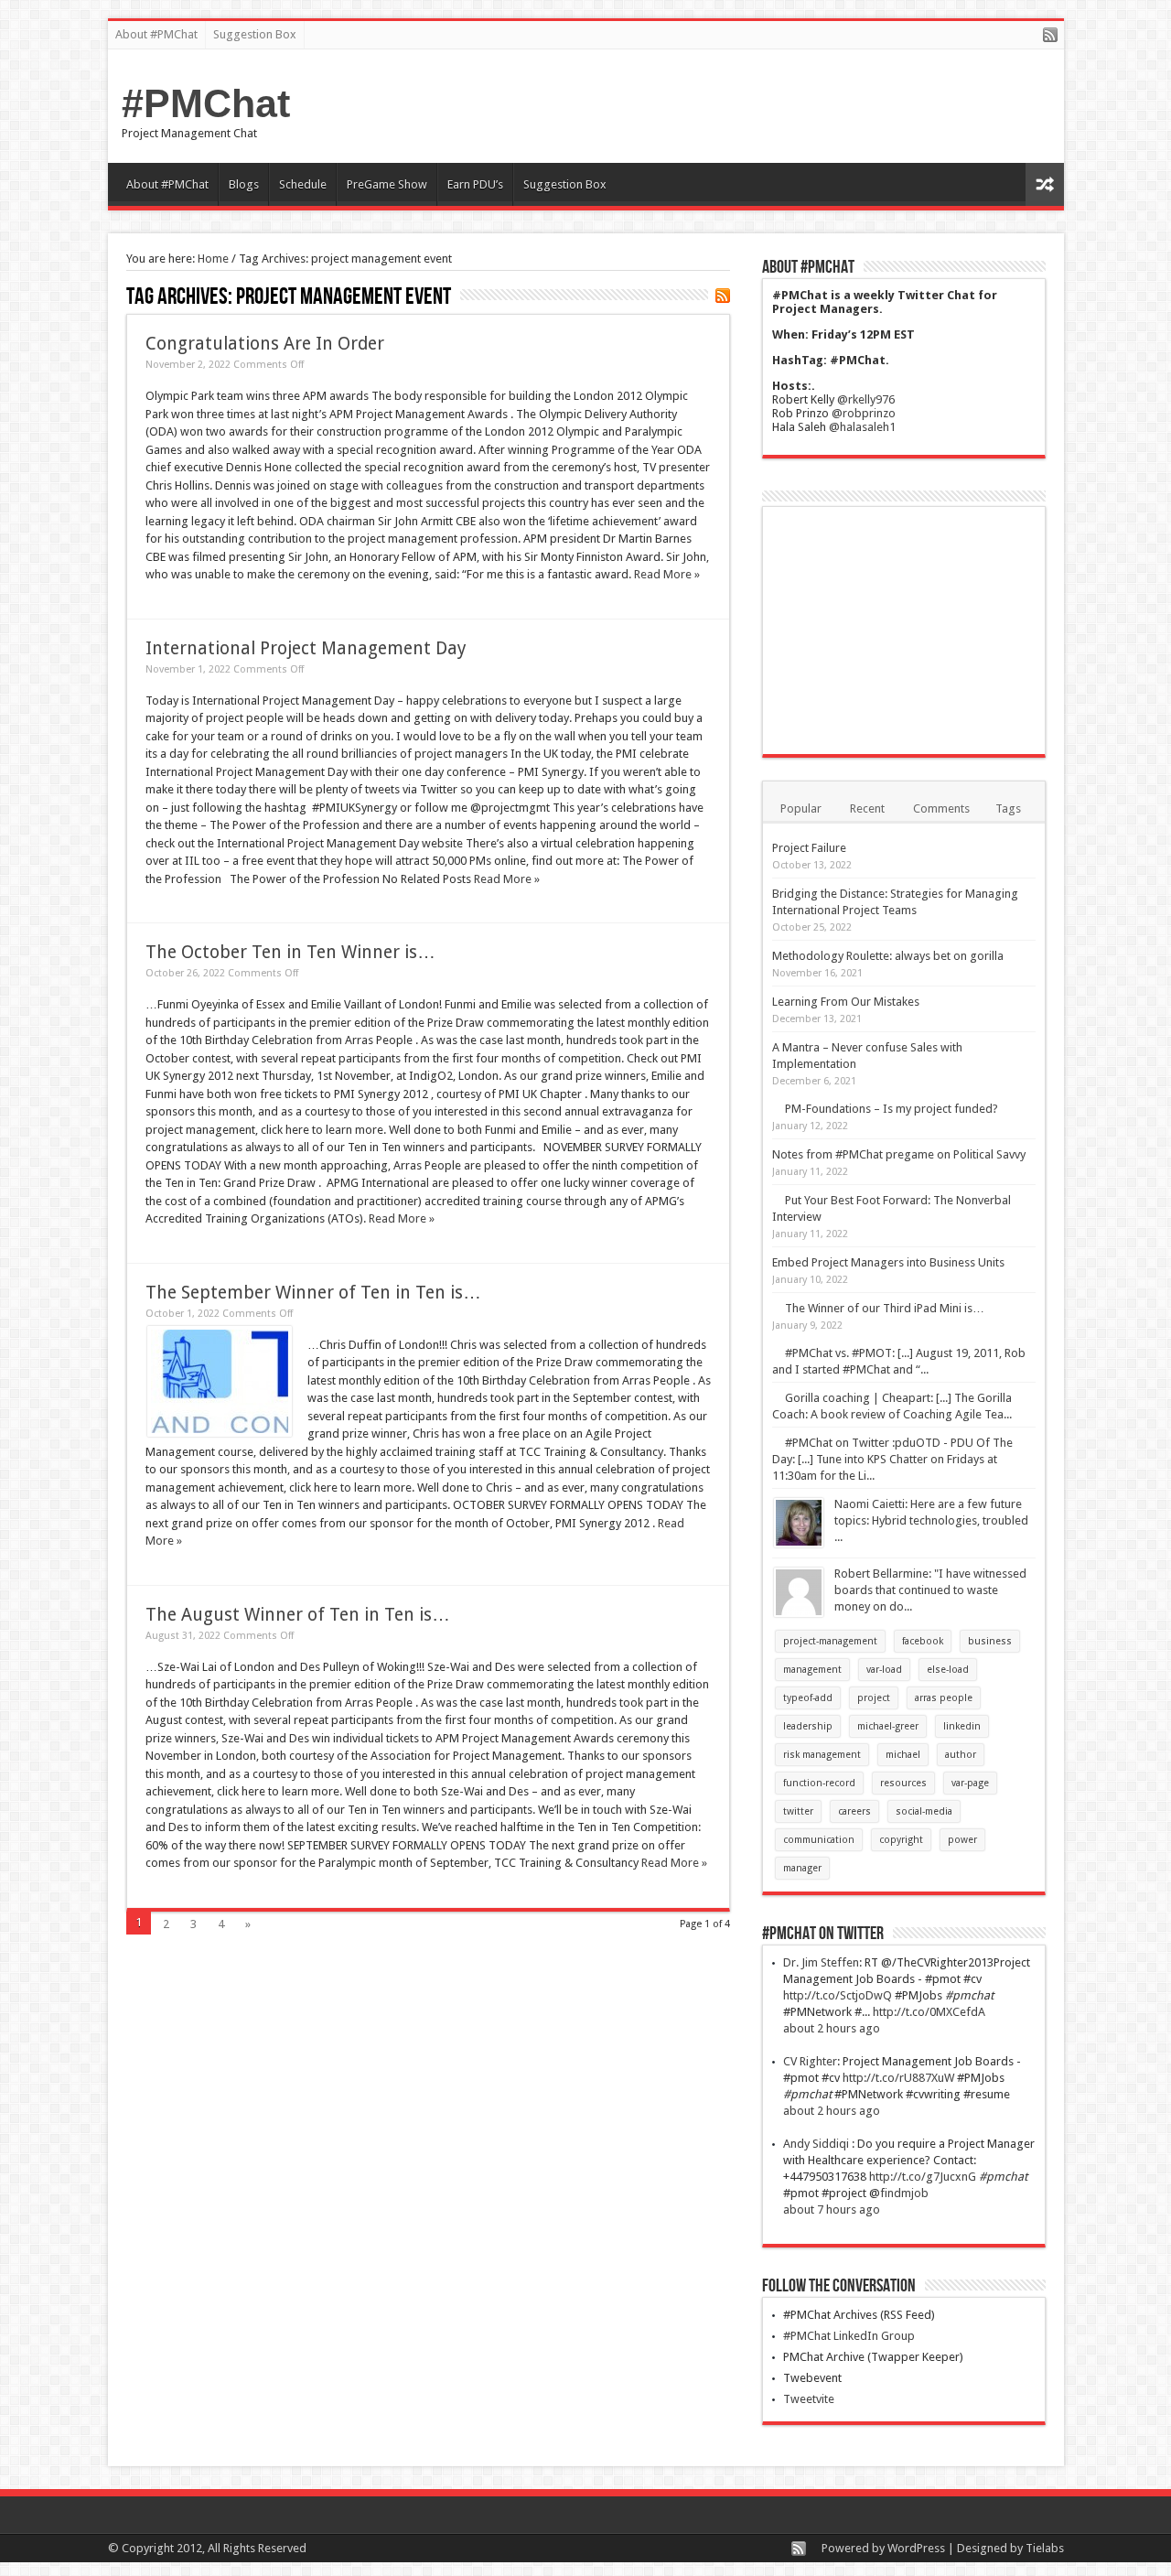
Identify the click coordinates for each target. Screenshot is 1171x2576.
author (961, 1755)
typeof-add (808, 1698)
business (990, 1641)
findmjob (904, 2193)
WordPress (916, 2548)
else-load (948, 1670)
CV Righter (810, 2061)
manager (802, 1868)
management (812, 1670)
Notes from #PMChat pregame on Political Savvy (899, 1154)
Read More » (667, 574)
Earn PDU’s (475, 184)
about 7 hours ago (832, 2210)
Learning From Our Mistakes (846, 1002)
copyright (901, 1840)
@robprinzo (864, 413)
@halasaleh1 (862, 427)
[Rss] (1050, 36)
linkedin (962, 1726)
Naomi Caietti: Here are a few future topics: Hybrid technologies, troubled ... (931, 1520)
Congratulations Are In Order (265, 344)
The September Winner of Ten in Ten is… (313, 1293)
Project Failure (809, 848)
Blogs (244, 184)
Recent (867, 808)
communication (819, 1840)
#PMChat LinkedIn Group (849, 2336)
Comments (941, 808)
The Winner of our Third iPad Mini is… (885, 1308)
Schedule (303, 184)
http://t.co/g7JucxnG (923, 2177)
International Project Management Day (306, 648)
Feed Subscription (723, 296)
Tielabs (1045, 2548)
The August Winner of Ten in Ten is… (298, 1615)
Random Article (1045, 184)
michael (903, 1755)
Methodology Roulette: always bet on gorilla (888, 956)
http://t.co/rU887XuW (898, 2078)
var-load (884, 1670)
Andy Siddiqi (817, 2144)
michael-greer (888, 1726)
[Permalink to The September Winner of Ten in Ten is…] (220, 1433)
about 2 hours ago (832, 2028)
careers (854, 1811)
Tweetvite (809, 2399)
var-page (970, 1783)
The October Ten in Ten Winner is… (290, 952)
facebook (923, 1641)
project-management (830, 1641)
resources (903, 1783)
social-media (924, 1811)
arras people (944, 1698)
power (962, 1840)
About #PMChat (156, 34)
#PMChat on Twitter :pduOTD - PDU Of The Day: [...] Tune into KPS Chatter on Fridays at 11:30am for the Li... (892, 1459)
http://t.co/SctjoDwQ (838, 1995)
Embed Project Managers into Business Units (888, 1262)
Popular (801, 808)
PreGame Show (387, 184)
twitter (798, 1811)
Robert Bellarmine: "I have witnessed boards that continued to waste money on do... (930, 1590)
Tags (1008, 808)
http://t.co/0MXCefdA (929, 2012)
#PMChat (206, 103)
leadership (808, 1726)
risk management (822, 1755)
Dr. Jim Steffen (821, 1962)
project (874, 1698)
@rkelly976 (866, 399)
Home (213, 259)
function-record (819, 1783)
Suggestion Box (255, 34)
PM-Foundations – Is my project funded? (892, 1109)
